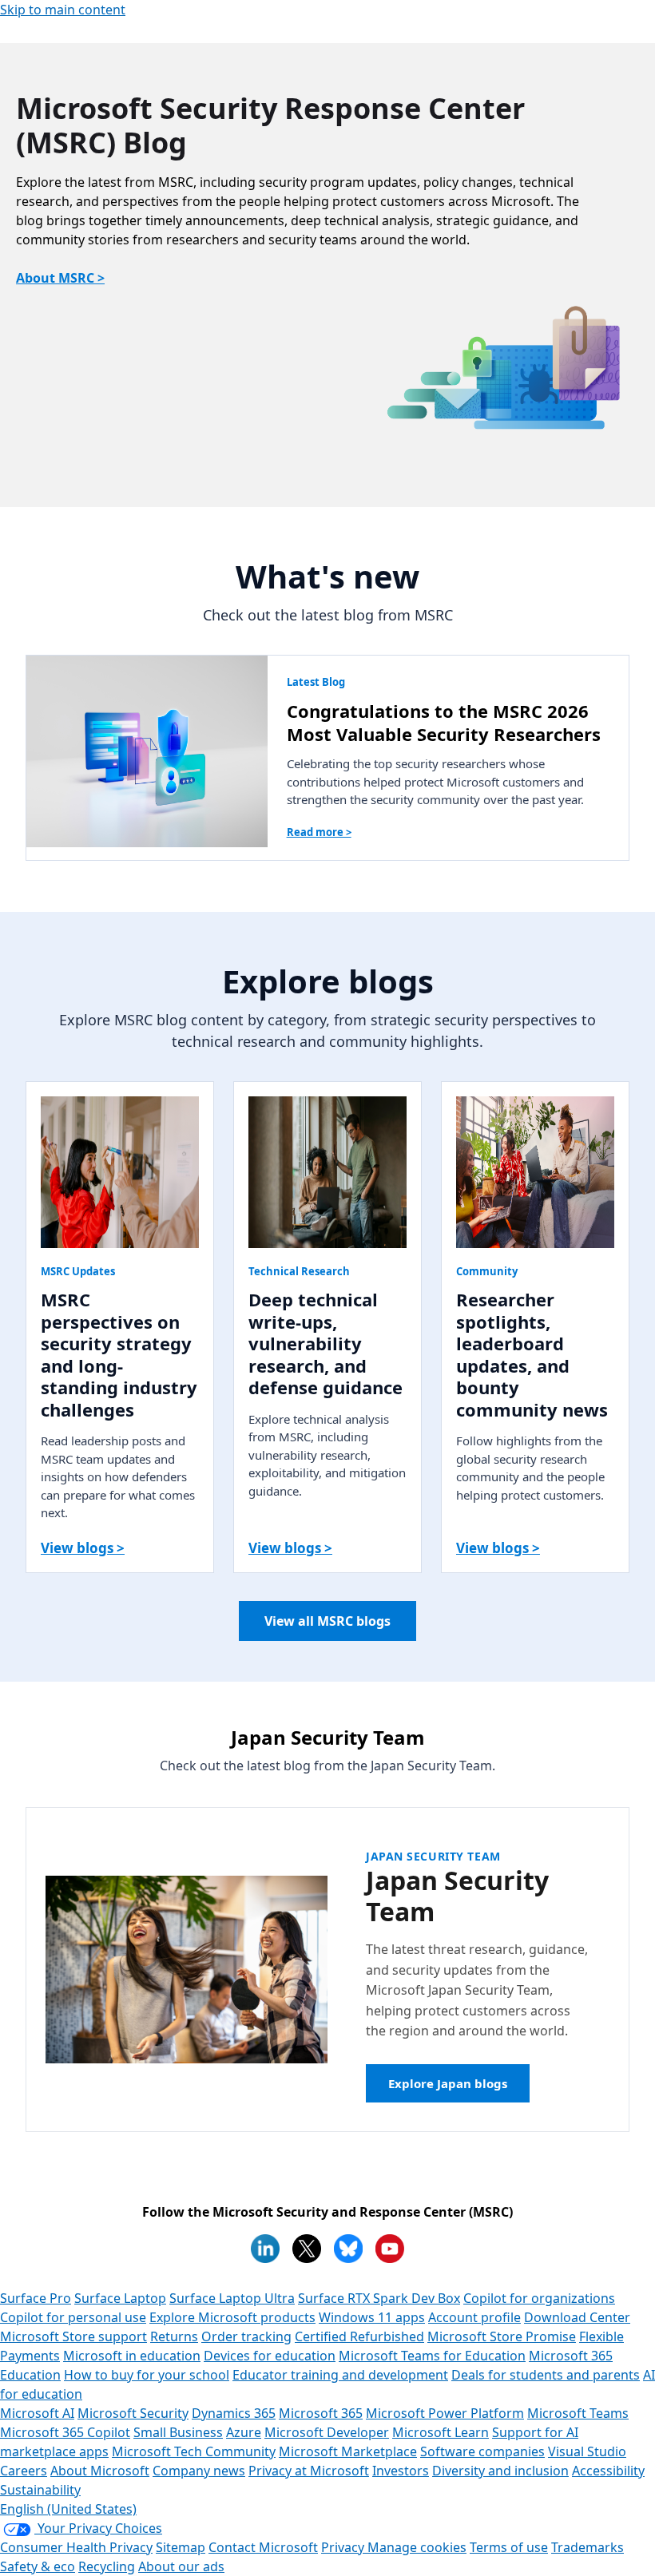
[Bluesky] (348, 2249)
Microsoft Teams (578, 2413)
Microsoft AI (37, 2413)
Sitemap (181, 2547)
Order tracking (246, 2336)
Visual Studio (587, 2451)
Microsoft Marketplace (348, 2451)
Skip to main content (63, 10)
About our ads (181, 2566)
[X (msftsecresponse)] (307, 2249)
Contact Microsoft (263, 2547)
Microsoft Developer (327, 2432)
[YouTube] (390, 2249)
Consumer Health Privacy (76, 2547)
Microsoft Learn (441, 2432)
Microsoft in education (132, 2356)
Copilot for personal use (73, 2317)
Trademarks (588, 2547)
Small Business (178, 2432)
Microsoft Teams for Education (432, 2356)
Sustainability (40, 2490)
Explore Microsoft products (232, 2317)
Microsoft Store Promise (502, 2336)
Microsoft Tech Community (194, 2451)
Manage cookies (417, 2547)
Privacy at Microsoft (309, 2471)
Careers (24, 2471)
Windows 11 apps (372, 2317)
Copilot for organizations (539, 2298)
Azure (244, 2432)
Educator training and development (340, 2375)
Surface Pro (36, 2298)
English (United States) (68, 2509)
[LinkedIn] (265, 2249)
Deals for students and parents (546, 2375)
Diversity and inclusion (500, 2471)
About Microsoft (100, 2471)
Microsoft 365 (321, 2413)
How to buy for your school (147, 2375)
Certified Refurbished (359, 2336)
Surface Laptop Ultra (232, 2298)
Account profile (474, 2317)
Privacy (344, 2547)
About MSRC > (60, 278)
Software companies (482, 2451)
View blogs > (83, 1548)
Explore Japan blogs (448, 2083)
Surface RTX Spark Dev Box (379, 2298)
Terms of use (509, 2547)
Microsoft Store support (73, 2336)
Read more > (319, 832)
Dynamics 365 (234, 2413)
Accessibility (608, 2471)
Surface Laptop (120, 2298)
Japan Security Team (433, 1856)
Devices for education (270, 2356)
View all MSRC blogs (327, 1621)
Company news (199, 2471)
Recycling (107, 2566)
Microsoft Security (133, 2413)
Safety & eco (38, 2566)
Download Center (577, 2317)
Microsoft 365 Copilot (65, 2432)
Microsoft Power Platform (445, 2413)
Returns (174, 2336)
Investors (401, 2471)
